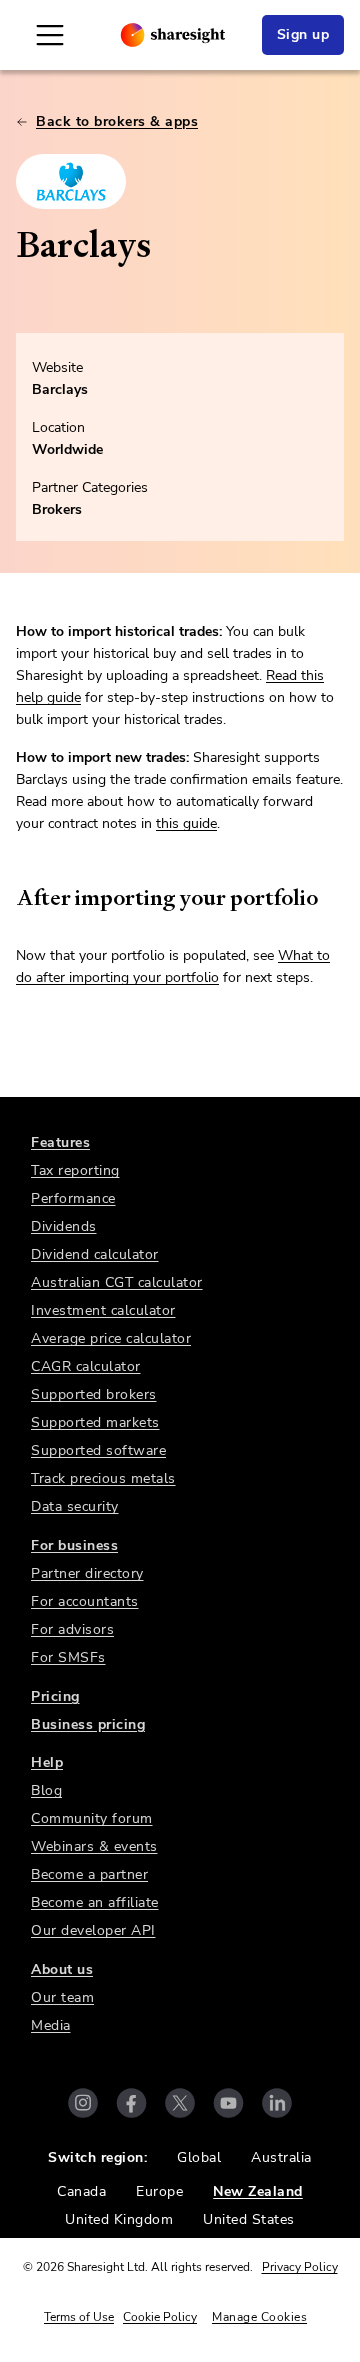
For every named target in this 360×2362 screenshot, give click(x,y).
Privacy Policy (300, 2267)
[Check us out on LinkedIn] (277, 2103)
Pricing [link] (55, 1696)
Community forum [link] (92, 1818)
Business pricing (88, 1724)
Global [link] (199, 2157)
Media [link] (51, 2025)
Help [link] (47, 1762)
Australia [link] (281, 2157)
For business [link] (74, 1545)
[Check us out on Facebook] (131, 2103)
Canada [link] (81, 2191)
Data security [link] (75, 1506)
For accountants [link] (85, 1601)
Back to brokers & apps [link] (117, 121)
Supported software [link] (98, 1450)
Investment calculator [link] (103, 1310)
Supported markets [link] (95, 1422)
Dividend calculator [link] (95, 1254)
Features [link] (60, 1142)
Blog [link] (46, 1790)
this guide (186, 823)
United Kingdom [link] (119, 2219)
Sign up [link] (303, 34)
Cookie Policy (160, 2317)
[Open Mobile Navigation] (50, 35)
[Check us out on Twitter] (180, 2103)
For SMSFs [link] (68, 1657)
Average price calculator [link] (111, 1338)
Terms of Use (79, 2317)
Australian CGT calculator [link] (117, 1282)
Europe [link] (159, 2191)
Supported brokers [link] (94, 1394)
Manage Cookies (259, 2317)
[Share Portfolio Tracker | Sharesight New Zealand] (173, 35)
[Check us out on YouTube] (228, 2103)
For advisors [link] (72, 1629)
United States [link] (249, 2219)
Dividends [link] (64, 1226)
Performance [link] (73, 1198)
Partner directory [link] (87, 1573)
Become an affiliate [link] (95, 1902)
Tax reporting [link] (75, 1170)
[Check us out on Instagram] (83, 2103)
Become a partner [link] (89, 1874)
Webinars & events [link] (94, 1846)
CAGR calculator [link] (86, 1366)
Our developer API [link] (93, 1930)
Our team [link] (62, 1997)
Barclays (60, 389)
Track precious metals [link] (103, 1478)
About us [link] (62, 1969)
